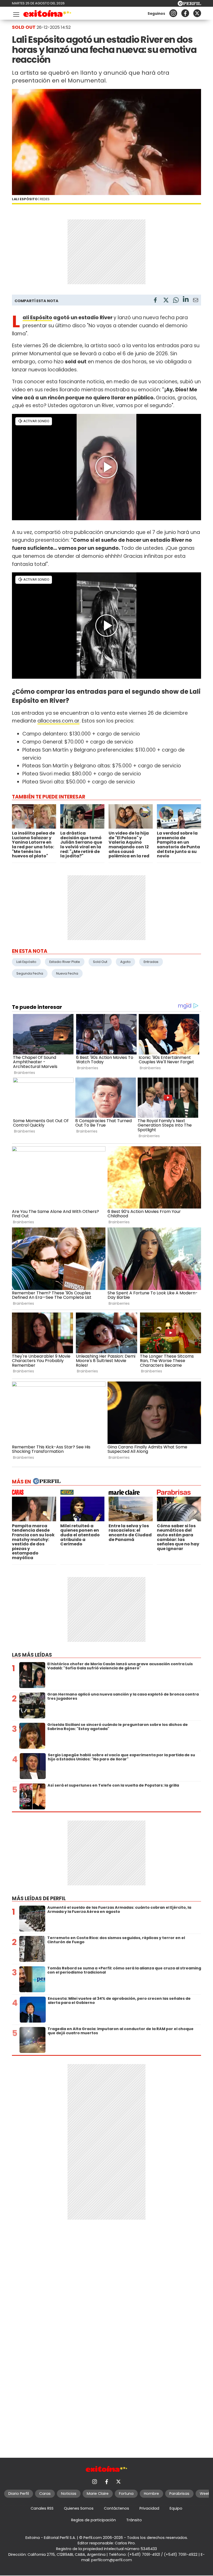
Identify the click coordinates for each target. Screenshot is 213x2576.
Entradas (151, 962)
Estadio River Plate (65, 962)
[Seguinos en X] (197, 13)
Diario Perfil (19, 2494)
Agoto (125, 962)
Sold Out (100, 962)
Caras (45, 2494)
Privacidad (149, 2508)
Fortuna (126, 2494)
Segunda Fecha (30, 973)
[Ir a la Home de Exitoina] (47, 14)
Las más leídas (32, 1655)
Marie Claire (98, 2494)
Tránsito (134, 2520)
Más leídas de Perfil (39, 1898)
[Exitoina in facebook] (185, 13)
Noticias (69, 2494)
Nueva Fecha (67, 973)
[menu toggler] (16, 13)
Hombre (151, 2494)
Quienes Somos (79, 2508)
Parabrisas (179, 2494)
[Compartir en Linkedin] (186, 300)
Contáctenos (117, 2508)
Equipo (176, 2508)
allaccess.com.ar (58, 721)
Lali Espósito (37, 318)
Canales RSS (42, 2508)
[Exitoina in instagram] (173, 13)
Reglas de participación (94, 2520)
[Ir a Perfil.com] (189, 5)
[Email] (196, 301)
